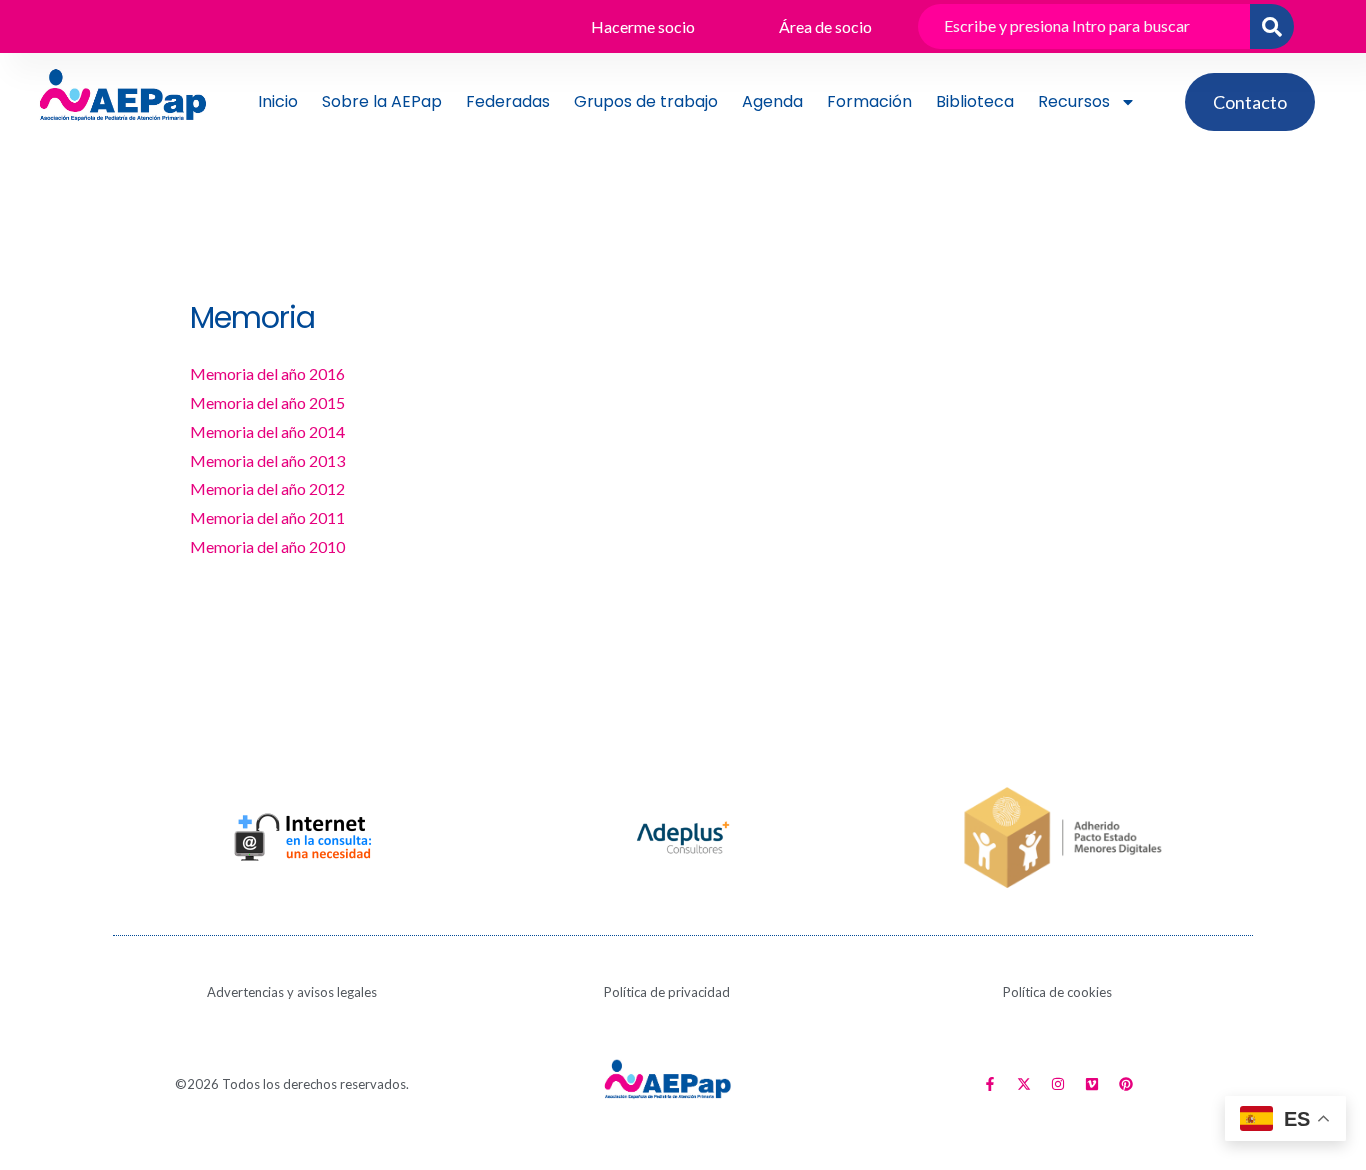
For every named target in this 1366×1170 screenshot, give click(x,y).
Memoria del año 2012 (267, 488)
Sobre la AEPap (382, 101)
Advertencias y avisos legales (292, 992)
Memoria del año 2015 (267, 402)
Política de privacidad (667, 992)
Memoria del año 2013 (267, 460)
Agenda (772, 101)
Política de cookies (1057, 992)
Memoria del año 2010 (267, 546)
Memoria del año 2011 (267, 517)
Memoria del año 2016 (267, 373)
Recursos (1074, 101)
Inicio (278, 101)
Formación (869, 101)
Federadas (508, 101)
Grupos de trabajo (646, 101)
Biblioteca (975, 101)
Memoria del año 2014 (267, 431)
